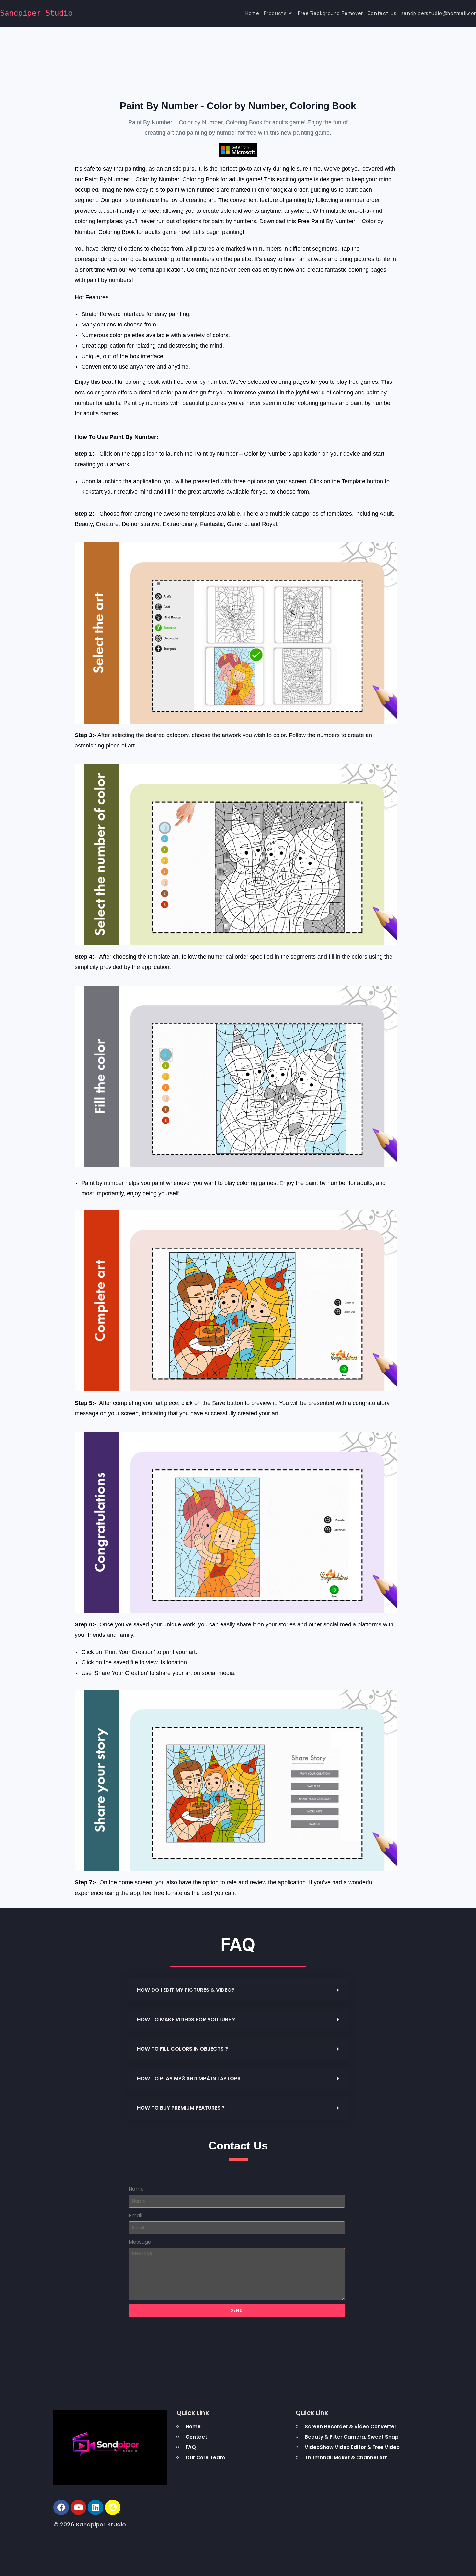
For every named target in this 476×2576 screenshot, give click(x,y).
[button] (238, 1990)
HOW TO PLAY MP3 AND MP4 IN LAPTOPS (189, 2078)
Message (140, 2242)
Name (136, 2189)
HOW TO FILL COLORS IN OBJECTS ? (182, 2049)
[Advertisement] (36, 261)
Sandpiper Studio (36, 13)
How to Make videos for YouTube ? (186, 2019)
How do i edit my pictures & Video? (186, 1990)
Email (135, 2215)
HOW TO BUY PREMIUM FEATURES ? (181, 2108)
